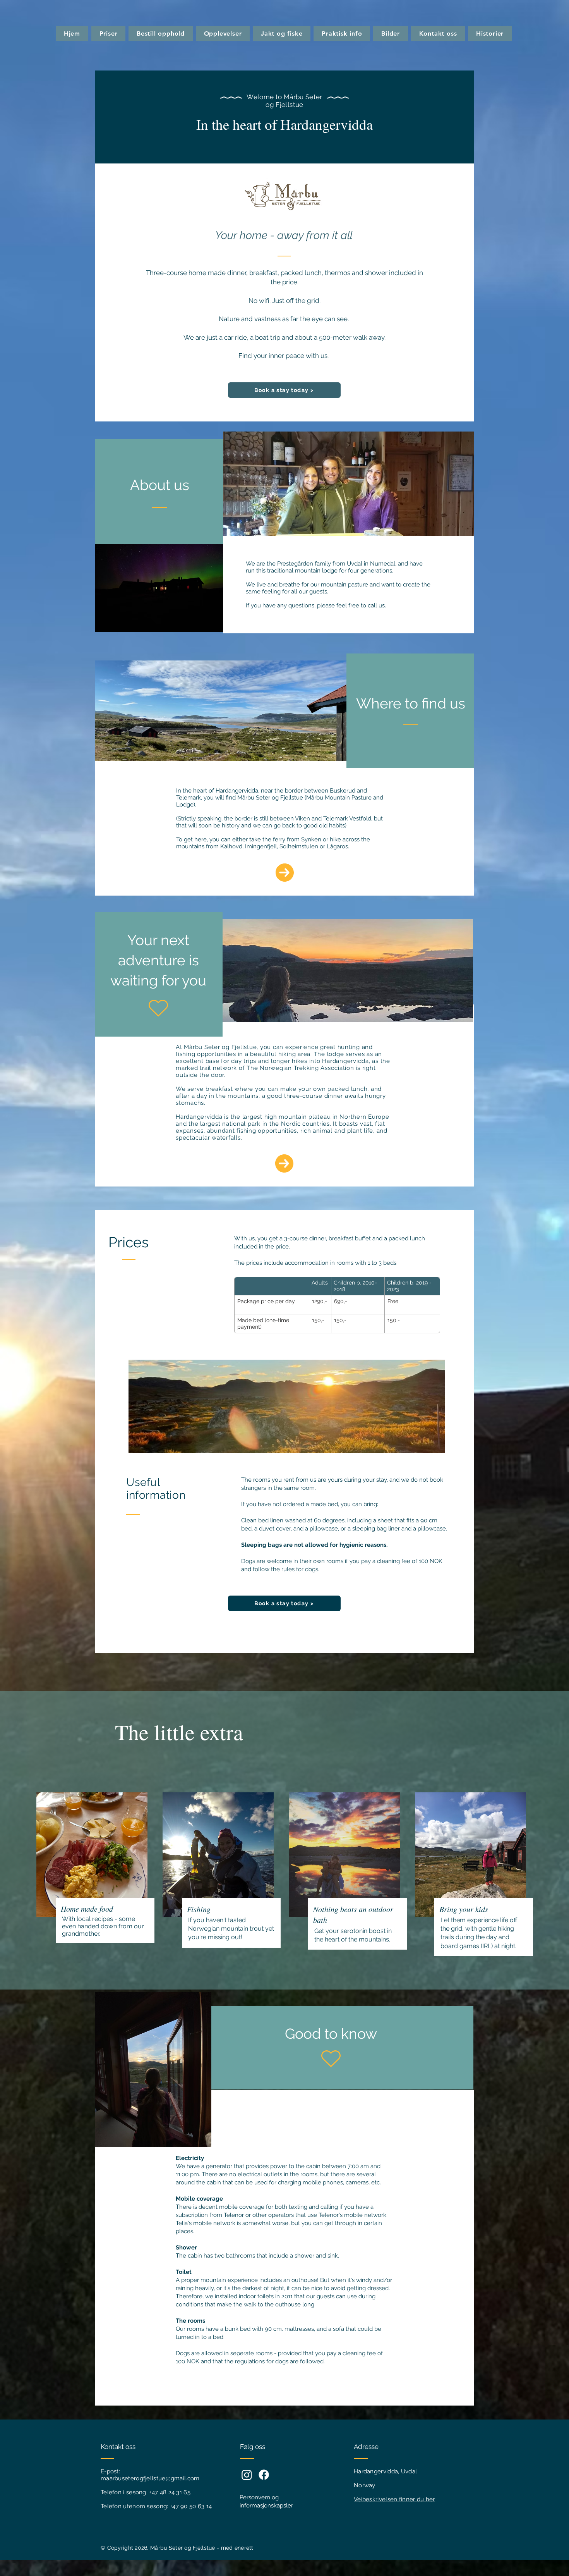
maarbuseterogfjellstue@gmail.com (150, 2478)
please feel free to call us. (351, 605)
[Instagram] (247, 2475)
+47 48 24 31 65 (170, 2492)
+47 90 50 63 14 (191, 2506)
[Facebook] (264, 2475)
